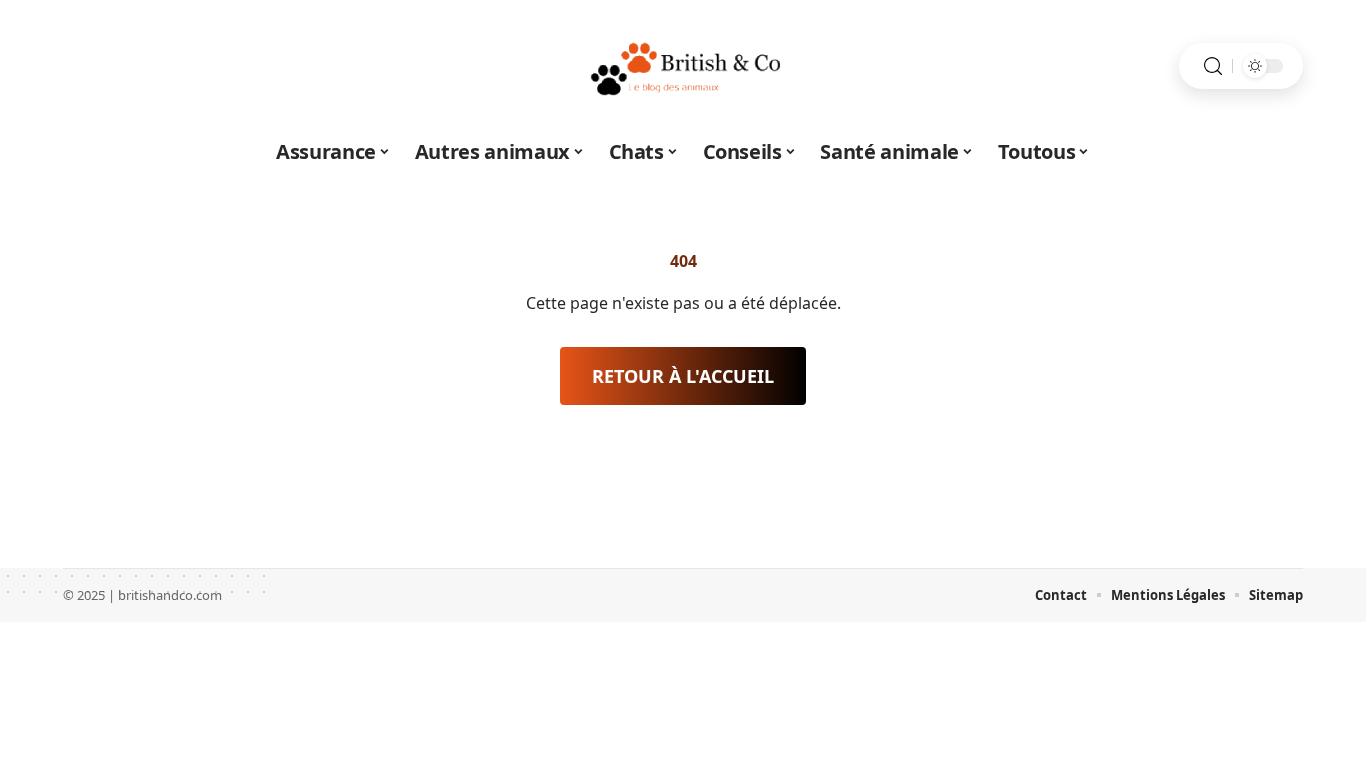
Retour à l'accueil (683, 376)
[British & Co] (683, 66)
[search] (1213, 66)
